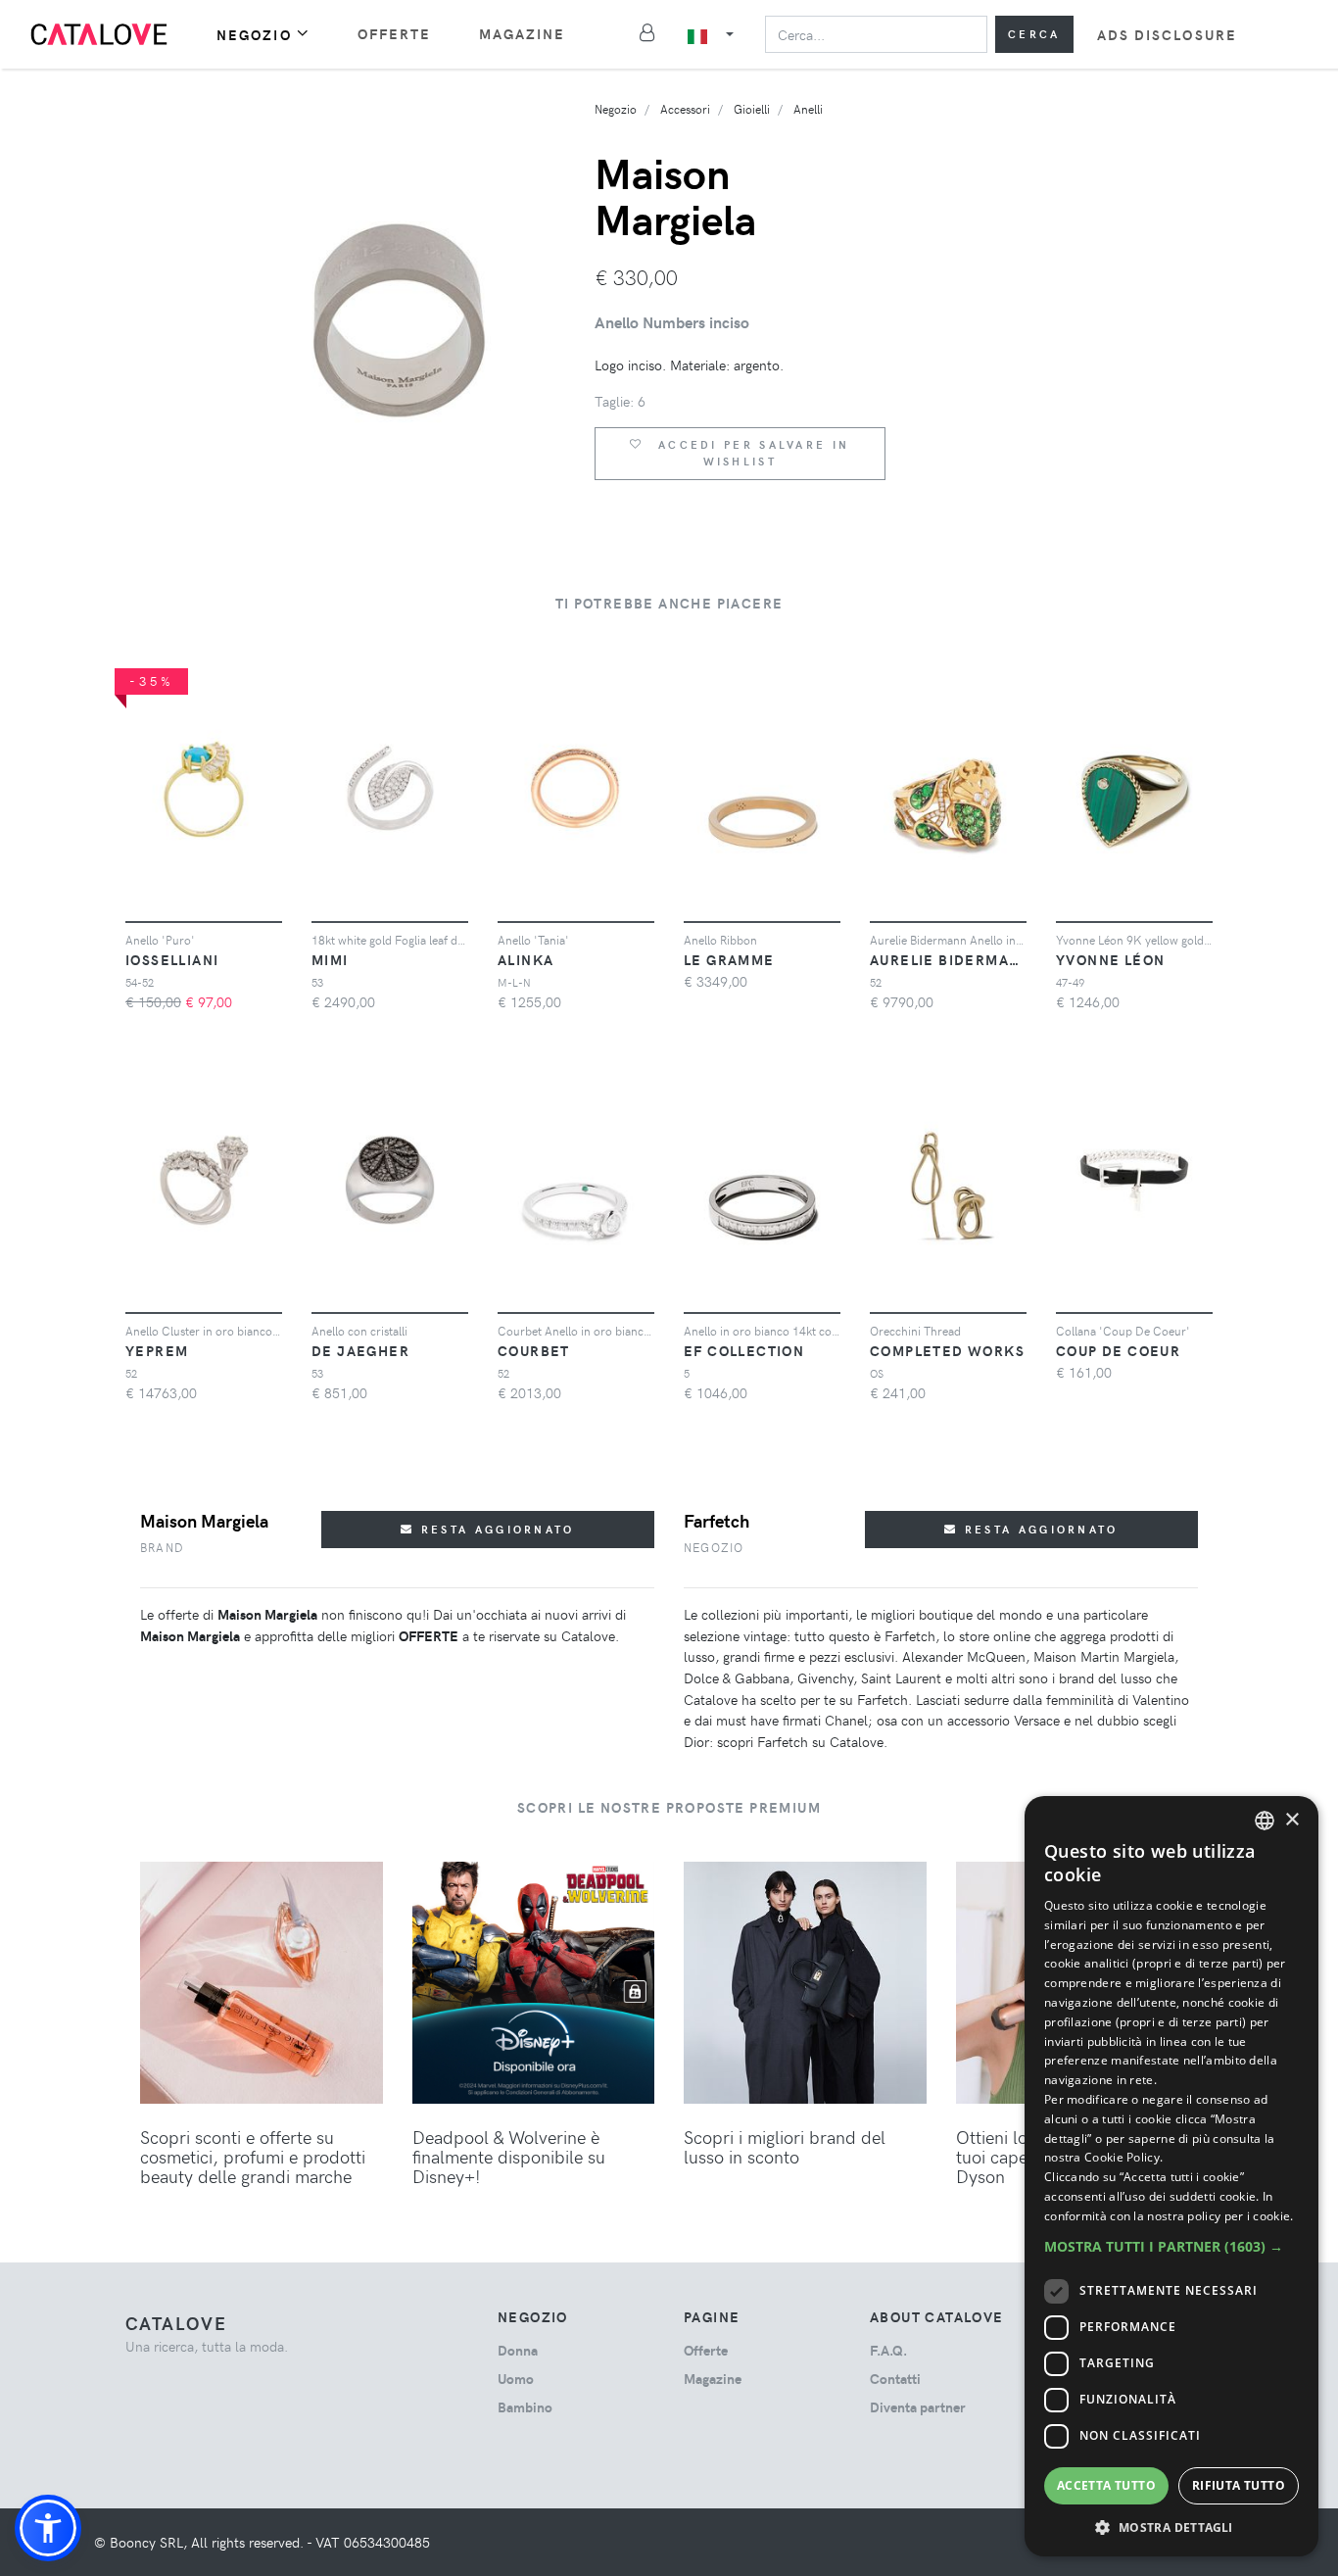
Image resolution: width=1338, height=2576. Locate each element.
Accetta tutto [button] (1106, 2485)
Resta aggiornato (495, 1529)
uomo (516, 2379)
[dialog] (1171, 2176)
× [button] (1291, 1820)
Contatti (895, 2379)
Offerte (395, 34)
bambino (525, 2407)
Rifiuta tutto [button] (1239, 2485)
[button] (48, 2528)
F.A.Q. (888, 2350)
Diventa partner (918, 2407)
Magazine (523, 34)
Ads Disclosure (1167, 35)
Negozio (254, 35)
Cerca (1034, 34)
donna (518, 2350)
